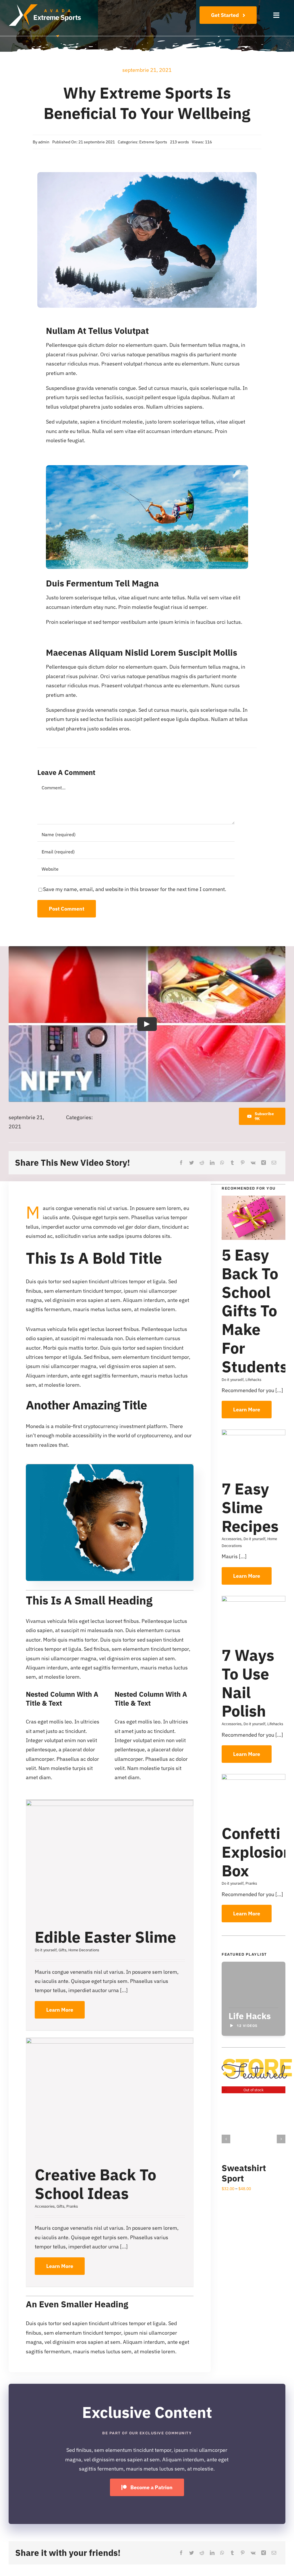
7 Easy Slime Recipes (250, 1507)
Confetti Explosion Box (257, 1852)
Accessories (45, 2206)
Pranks (72, 2206)
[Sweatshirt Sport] (254, 2090)
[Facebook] (181, 1163)
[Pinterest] (243, 1163)
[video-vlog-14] (110, 1467)
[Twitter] (192, 1163)
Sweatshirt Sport (244, 2173)
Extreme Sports (153, 142)
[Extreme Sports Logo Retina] (45, 7)
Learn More (60, 2010)
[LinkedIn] (212, 1163)
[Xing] (264, 1163)
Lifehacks (253, 1380)
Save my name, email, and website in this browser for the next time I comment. (135, 889)
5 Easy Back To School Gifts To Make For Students (255, 1311)
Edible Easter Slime (105, 1937)
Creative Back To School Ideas (95, 2184)
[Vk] (253, 1163)
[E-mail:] (274, 1163)
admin (44, 142)
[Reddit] (202, 1163)
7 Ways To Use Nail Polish (248, 1683)
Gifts (62, 1950)
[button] (226, 2139)
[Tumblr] (232, 1163)
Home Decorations (84, 1950)
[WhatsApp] (222, 1163)
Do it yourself (46, 1950)
